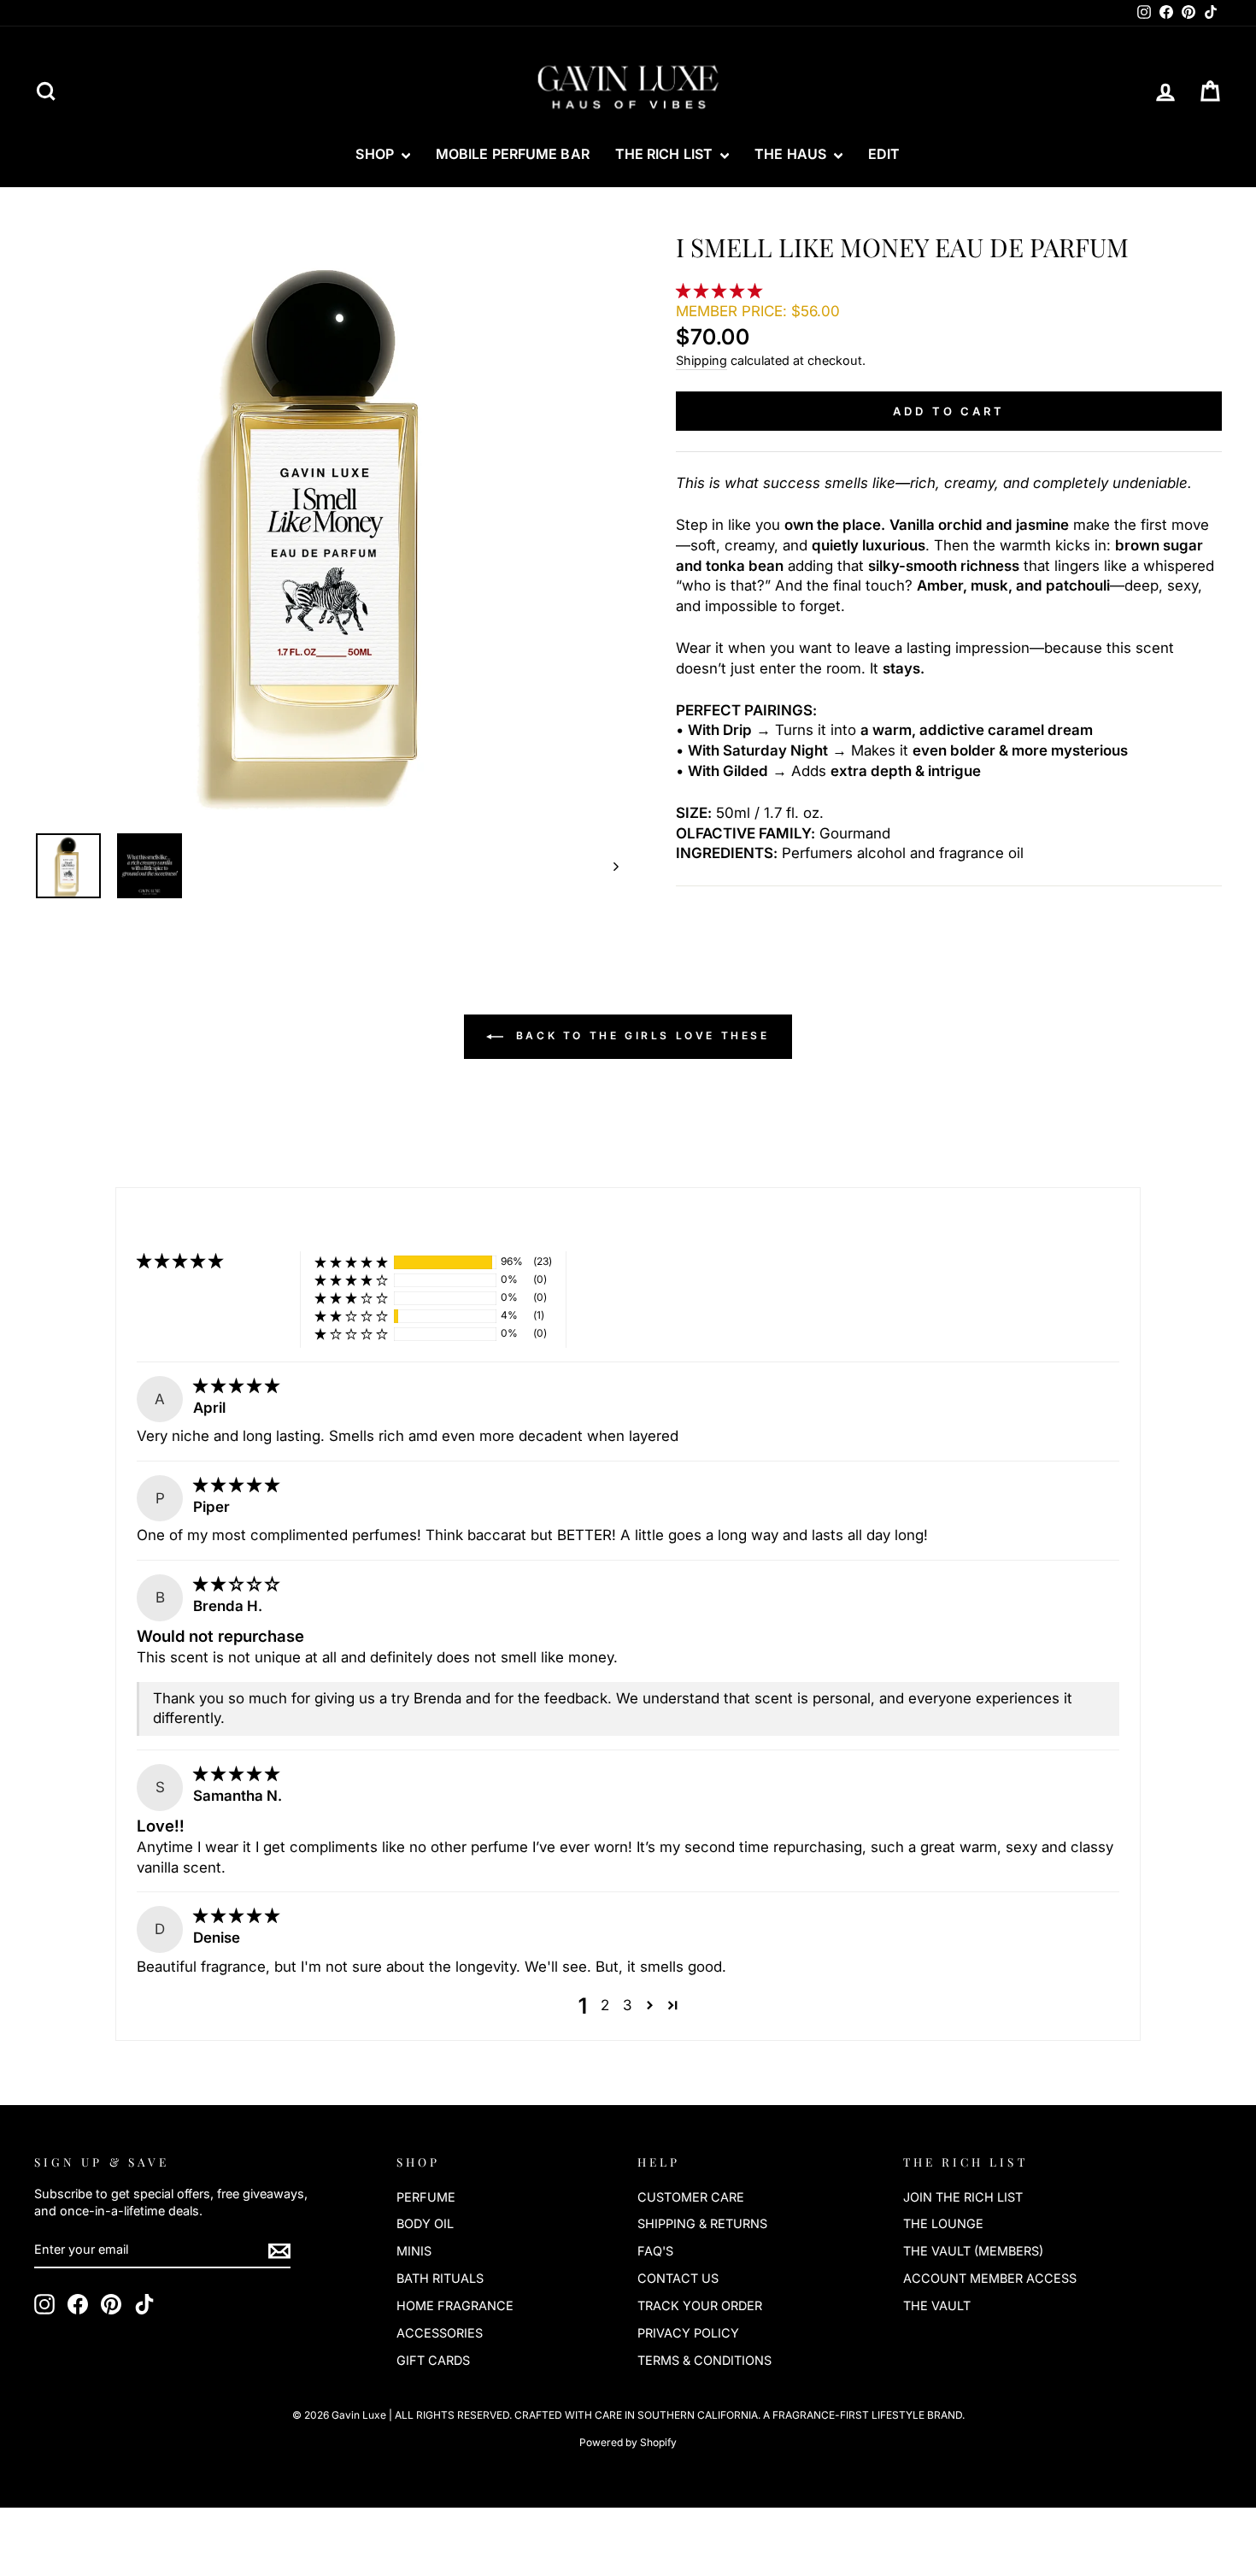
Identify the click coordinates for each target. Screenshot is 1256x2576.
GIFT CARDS (433, 2360)
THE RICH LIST (666, 154)
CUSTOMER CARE (691, 2197)
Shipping (701, 360)
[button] (721, 291)
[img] (236, 1385)
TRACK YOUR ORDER (700, 2305)
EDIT (884, 154)
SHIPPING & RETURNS (702, 2223)
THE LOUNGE (943, 2223)
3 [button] (627, 2005)
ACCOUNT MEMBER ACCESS (990, 2278)
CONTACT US (678, 2278)
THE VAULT (937, 2305)
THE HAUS (792, 154)
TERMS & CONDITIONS (704, 2360)
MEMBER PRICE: (758, 311)
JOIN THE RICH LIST (963, 2197)
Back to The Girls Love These (640, 1036)
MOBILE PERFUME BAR (513, 154)
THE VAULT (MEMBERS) (973, 2251)
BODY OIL (425, 2223)
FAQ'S (655, 2251)
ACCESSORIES (440, 2333)
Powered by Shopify (628, 2442)
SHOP (376, 154)
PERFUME (426, 2197)
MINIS (414, 2251)
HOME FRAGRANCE (455, 2305)
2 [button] (605, 2005)
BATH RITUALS (440, 2278)
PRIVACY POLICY (688, 2333)
